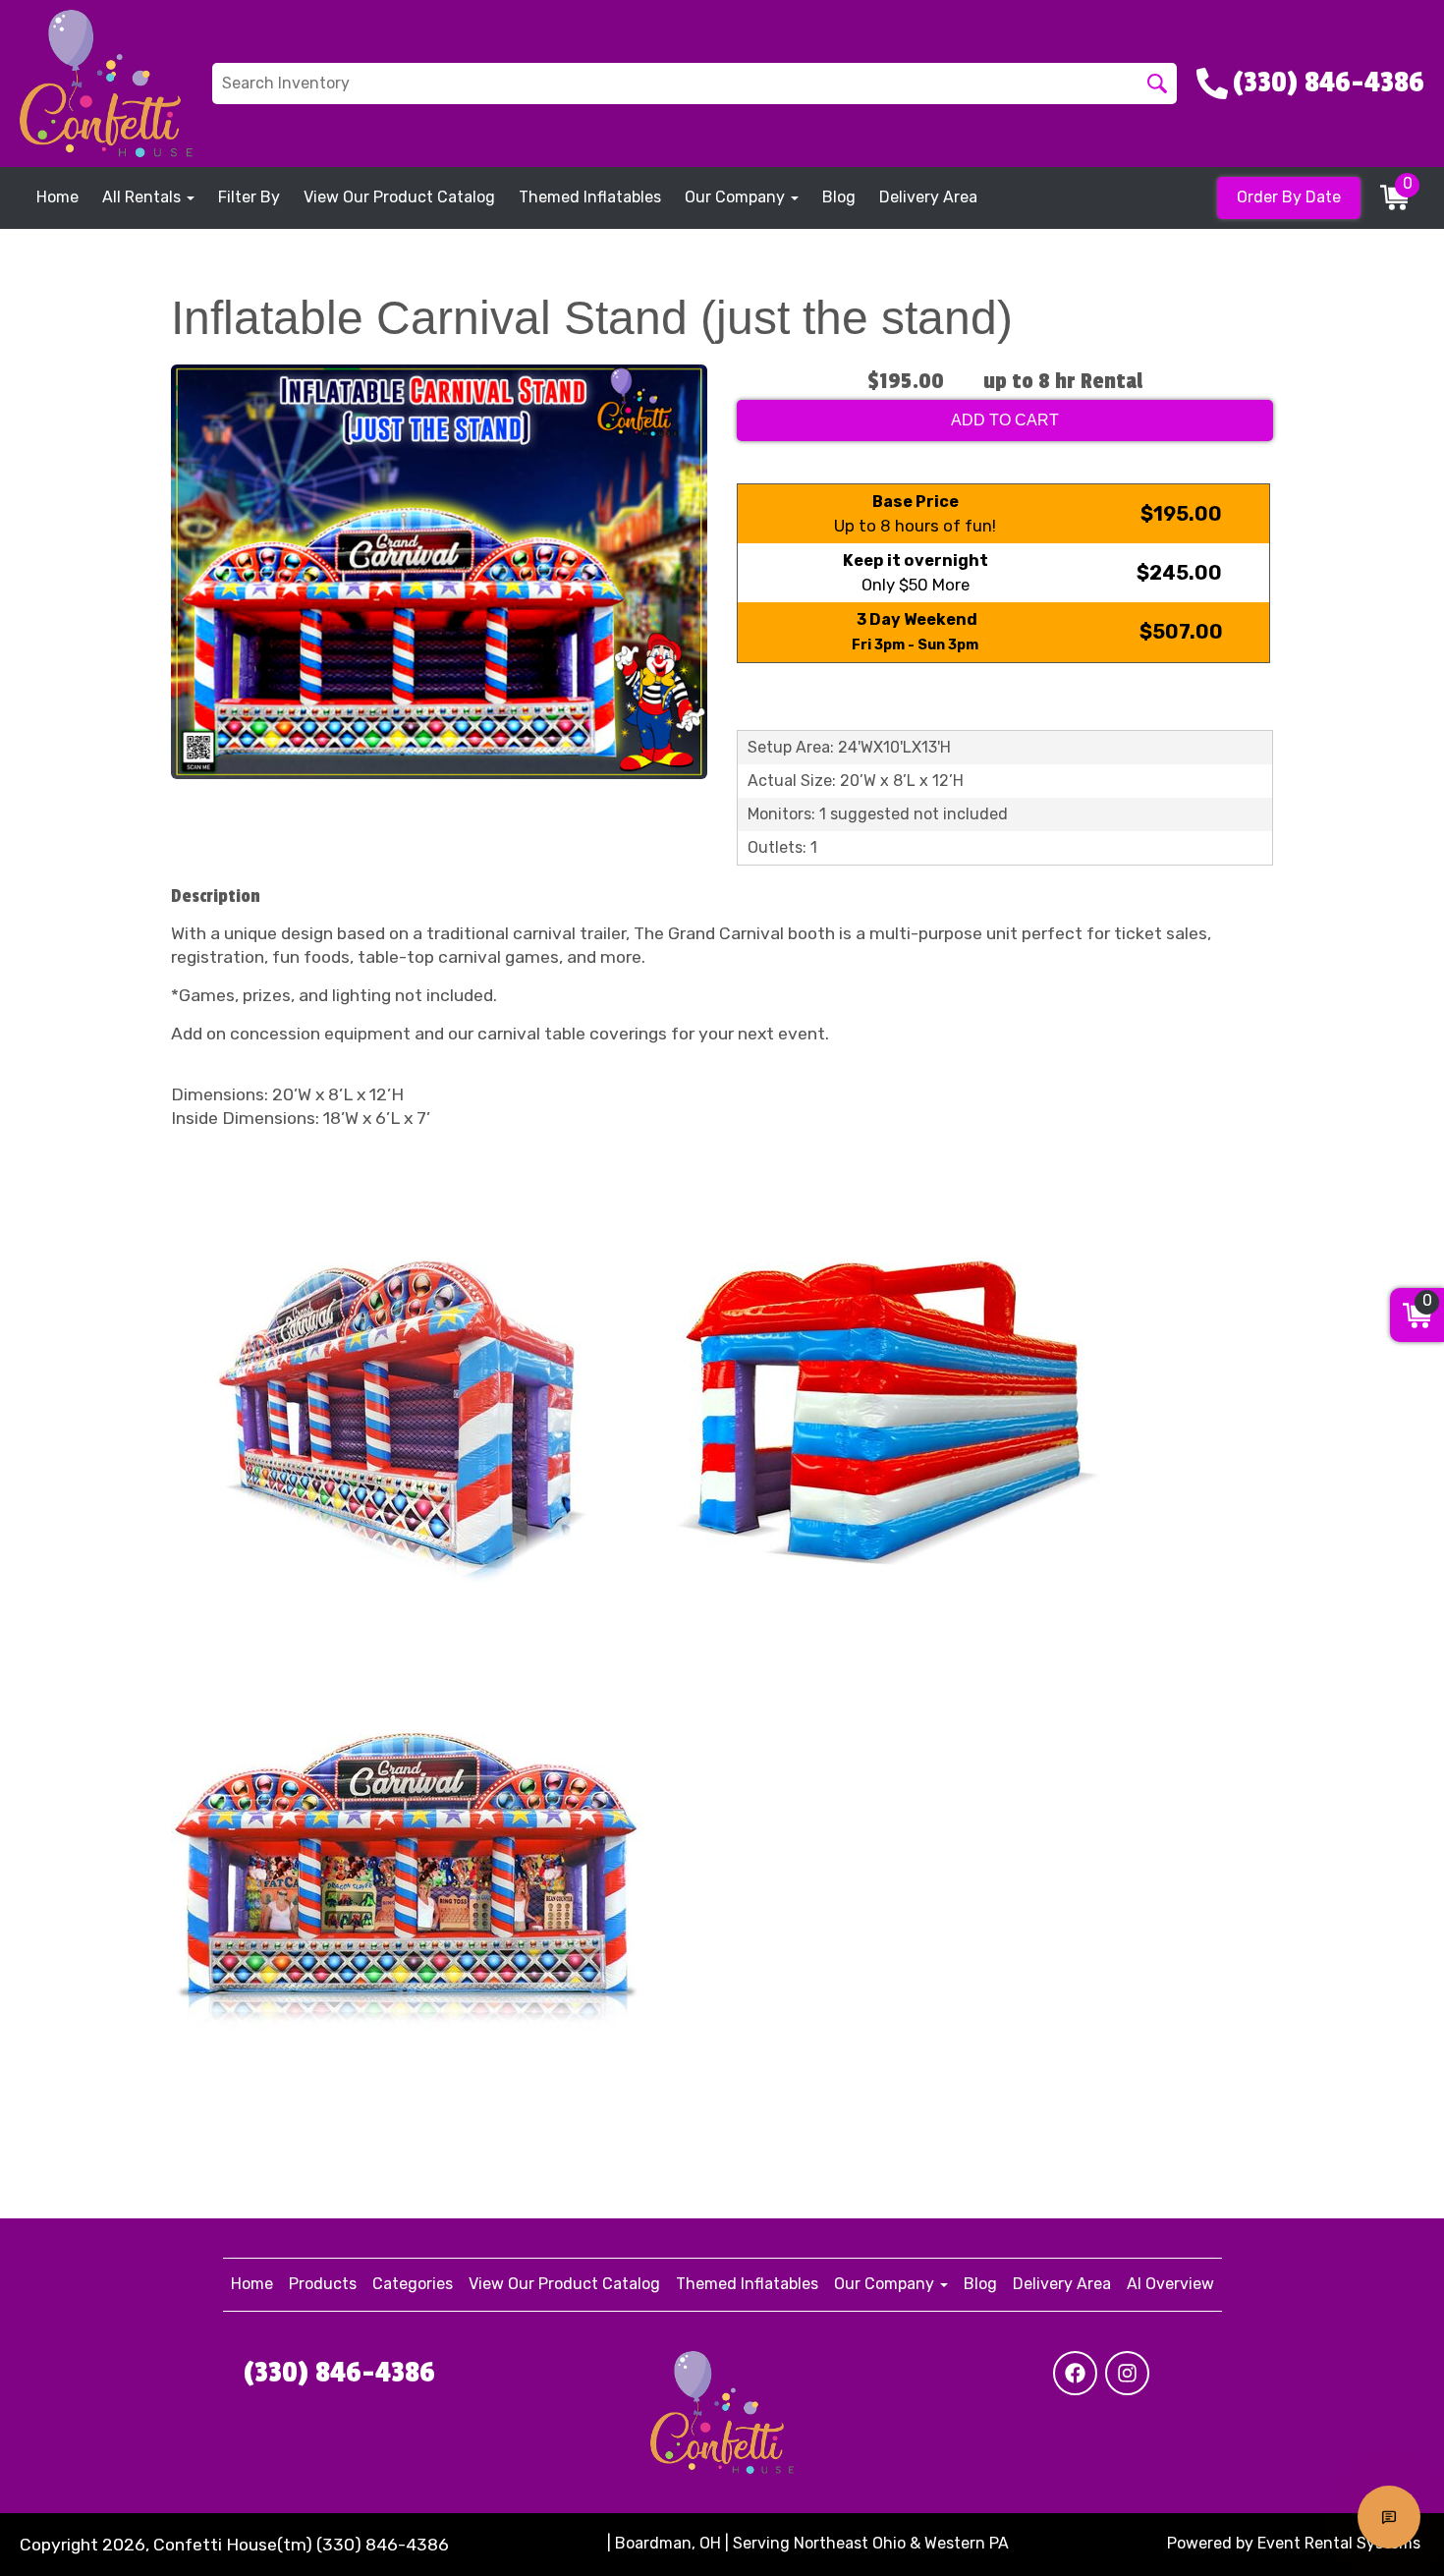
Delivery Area (928, 197)
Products (323, 2284)
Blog (839, 197)
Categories (413, 2284)
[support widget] (1389, 2517)
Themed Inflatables (590, 197)
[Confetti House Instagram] (1127, 2373)
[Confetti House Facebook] (1075, 2373)
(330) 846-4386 (339, 2373)
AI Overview (1170, 2284)
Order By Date (1289, 197)
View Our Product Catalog (399, 197)
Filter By (249, 197)
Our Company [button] (737, 197)
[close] (1416, 28)
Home (57, 197)
